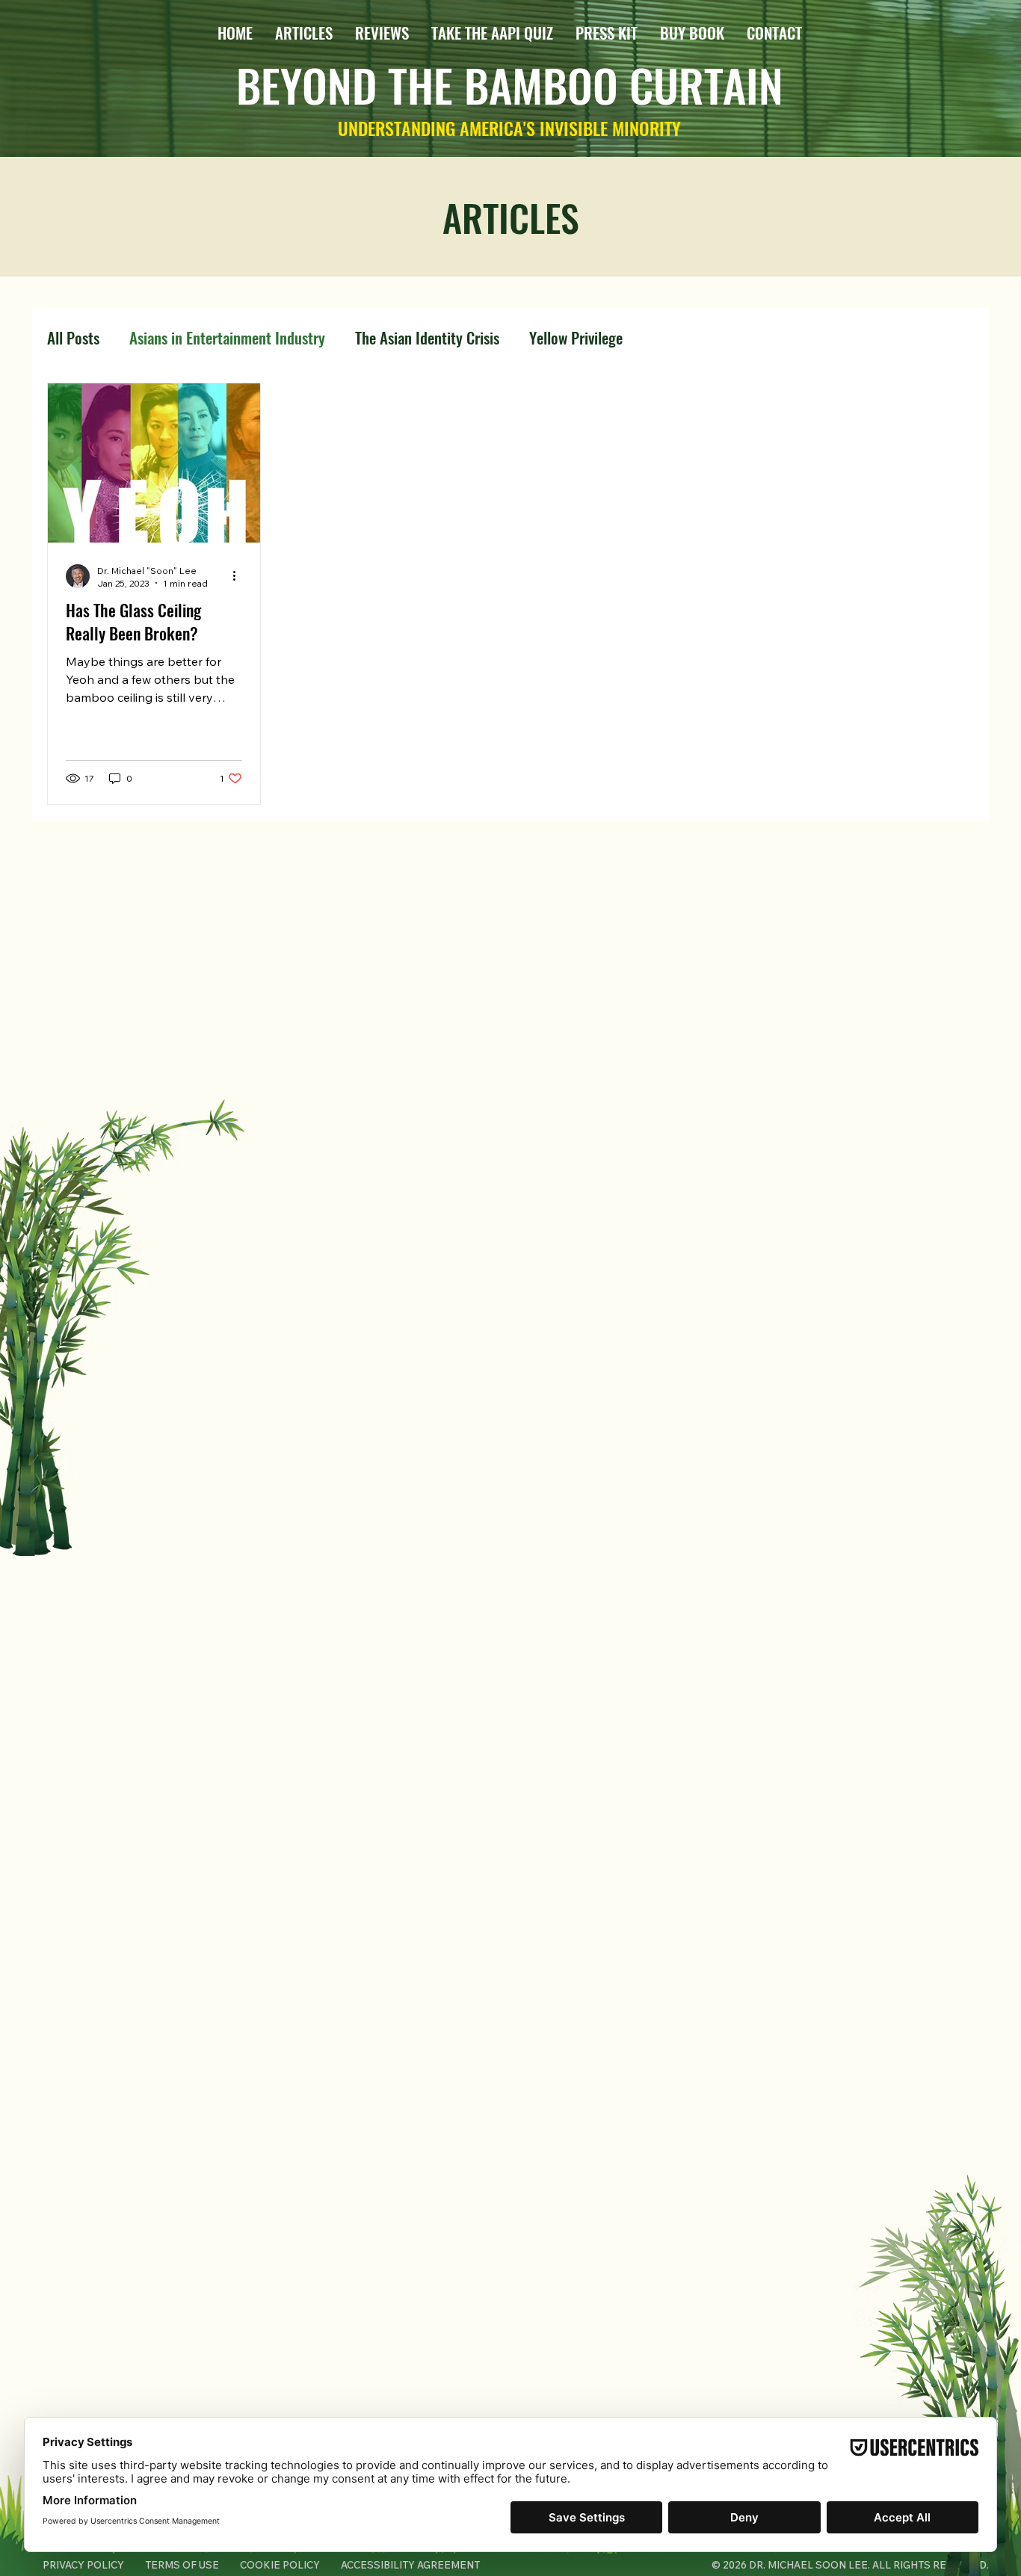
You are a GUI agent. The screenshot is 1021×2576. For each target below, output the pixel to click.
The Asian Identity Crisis (427, 338)
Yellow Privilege (576, 338)
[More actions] (240, 576)
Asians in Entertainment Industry (227, 338)
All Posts (73, 338)
